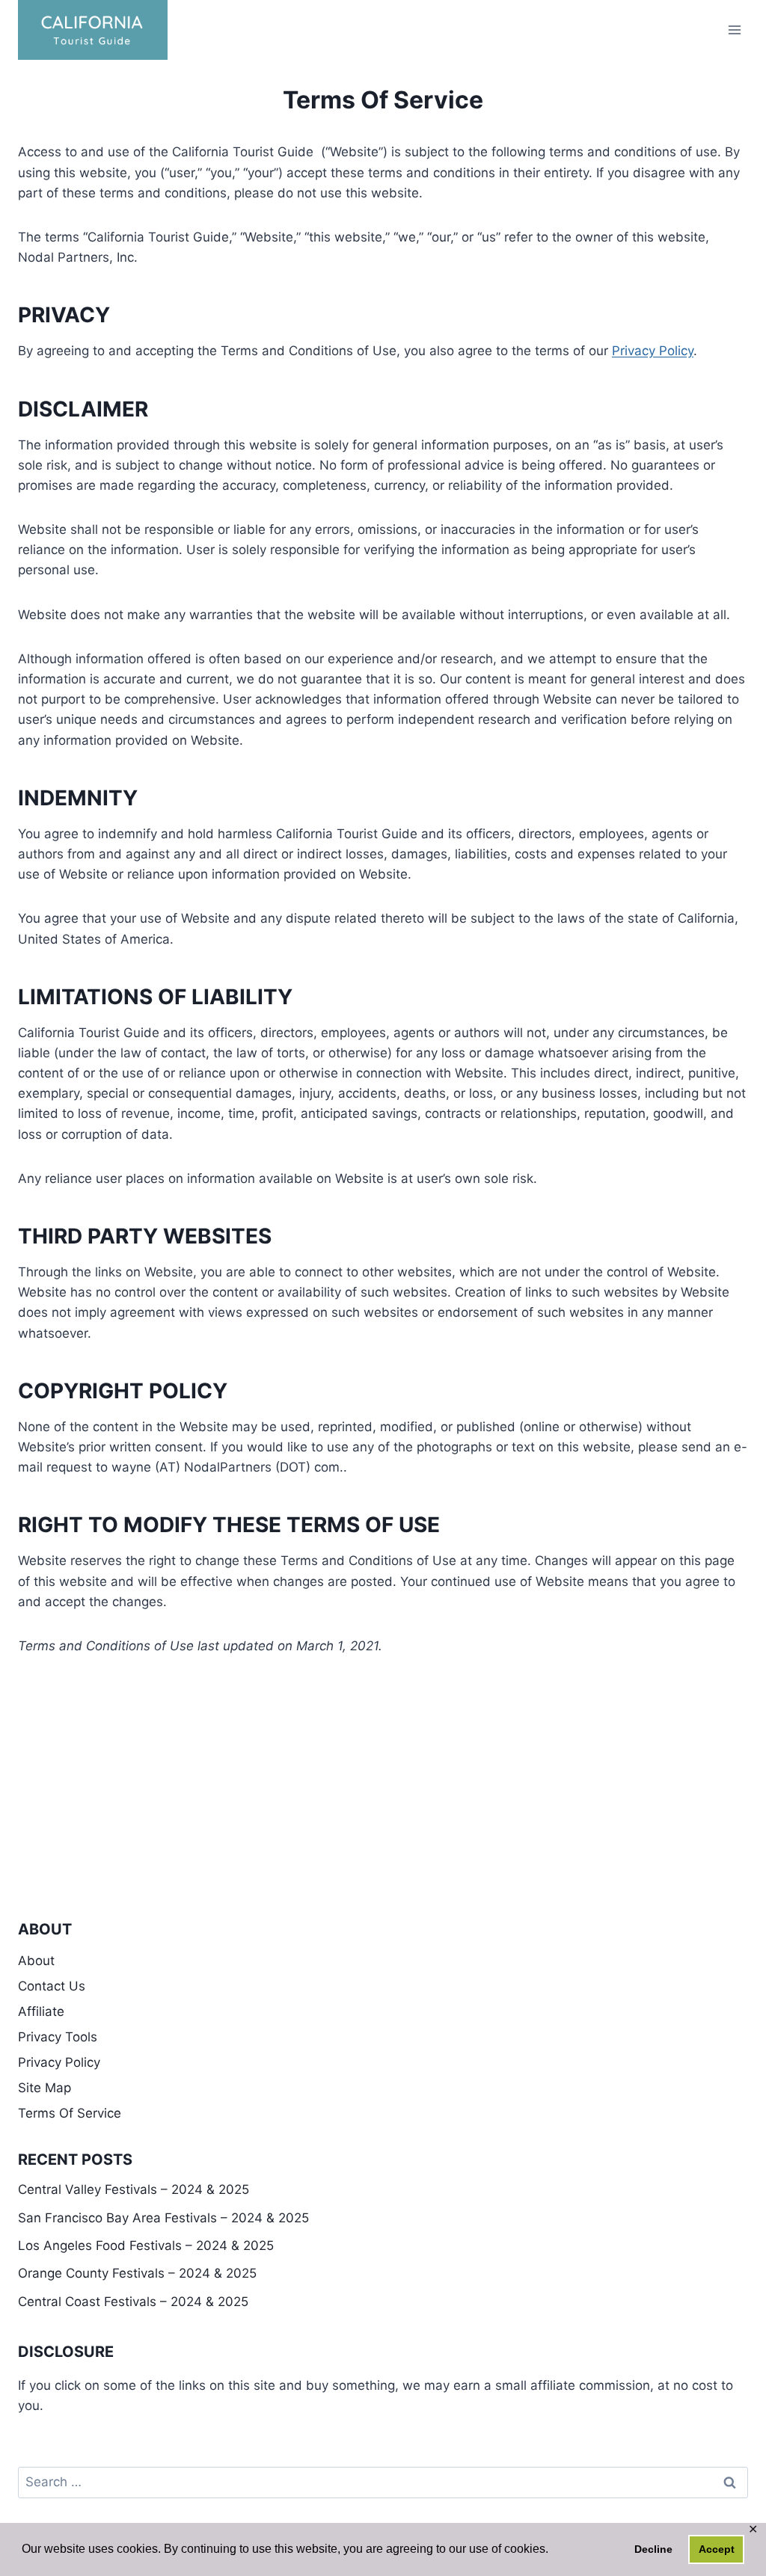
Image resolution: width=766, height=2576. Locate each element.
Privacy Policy (653, 351)
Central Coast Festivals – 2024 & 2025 (133, 2302)
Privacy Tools (58, 2037)
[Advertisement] (383, 1768)
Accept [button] (717, 2549)
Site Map (45, 2088)
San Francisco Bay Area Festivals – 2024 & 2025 (163, 2218)
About (36, 1961)
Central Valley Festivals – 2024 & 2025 (134, 2189)
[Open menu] (734, 30)
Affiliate (41, 2011)
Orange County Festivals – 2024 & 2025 (137, 2273)
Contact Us (52, 1986)
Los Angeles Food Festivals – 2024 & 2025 (146, 2245)
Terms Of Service (70, 2113)
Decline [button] (653, 2549)
